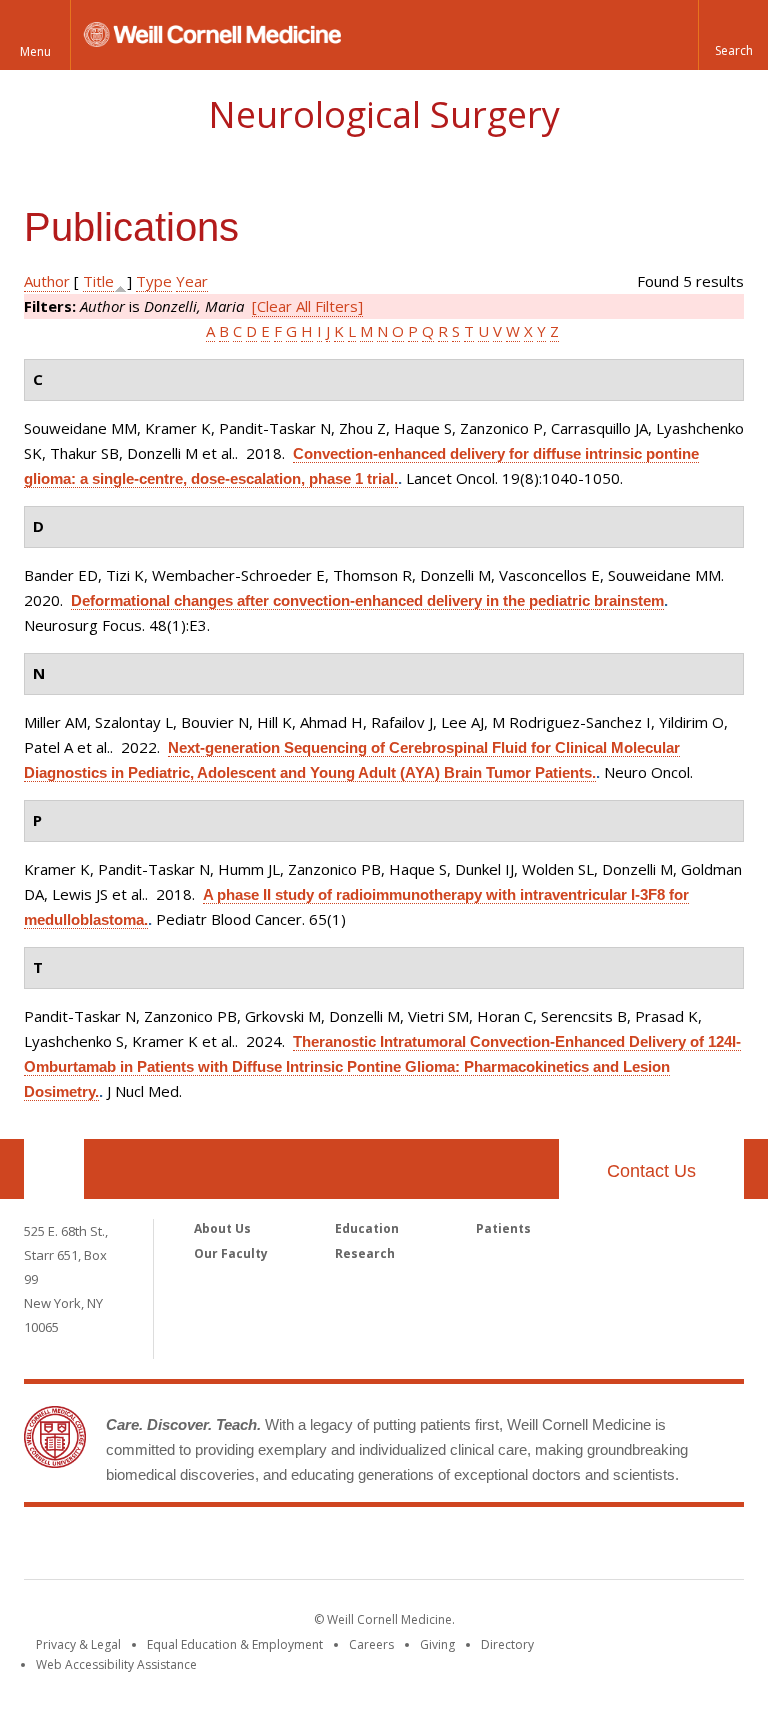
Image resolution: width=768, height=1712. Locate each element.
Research (365, 1253)
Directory (507, 1644)
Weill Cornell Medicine (384, 1547)
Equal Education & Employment (235, 1644)
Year (192, 281)
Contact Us (651, 1171)
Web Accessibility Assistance (116, 1664)
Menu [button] (35, 51)
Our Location (54, 1169)
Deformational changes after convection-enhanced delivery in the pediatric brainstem (367, 600)
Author (47, 281)
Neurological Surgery (384, 114)
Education (367, 1228)
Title (98, 281)
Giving (437, 1644)
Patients (503, 1228)
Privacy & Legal (78, 1644)
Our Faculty (231, 1253)
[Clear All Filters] (307, 306)
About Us (222, 1228)
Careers (371, 1644)
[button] (733, 35)
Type (154, 281)
